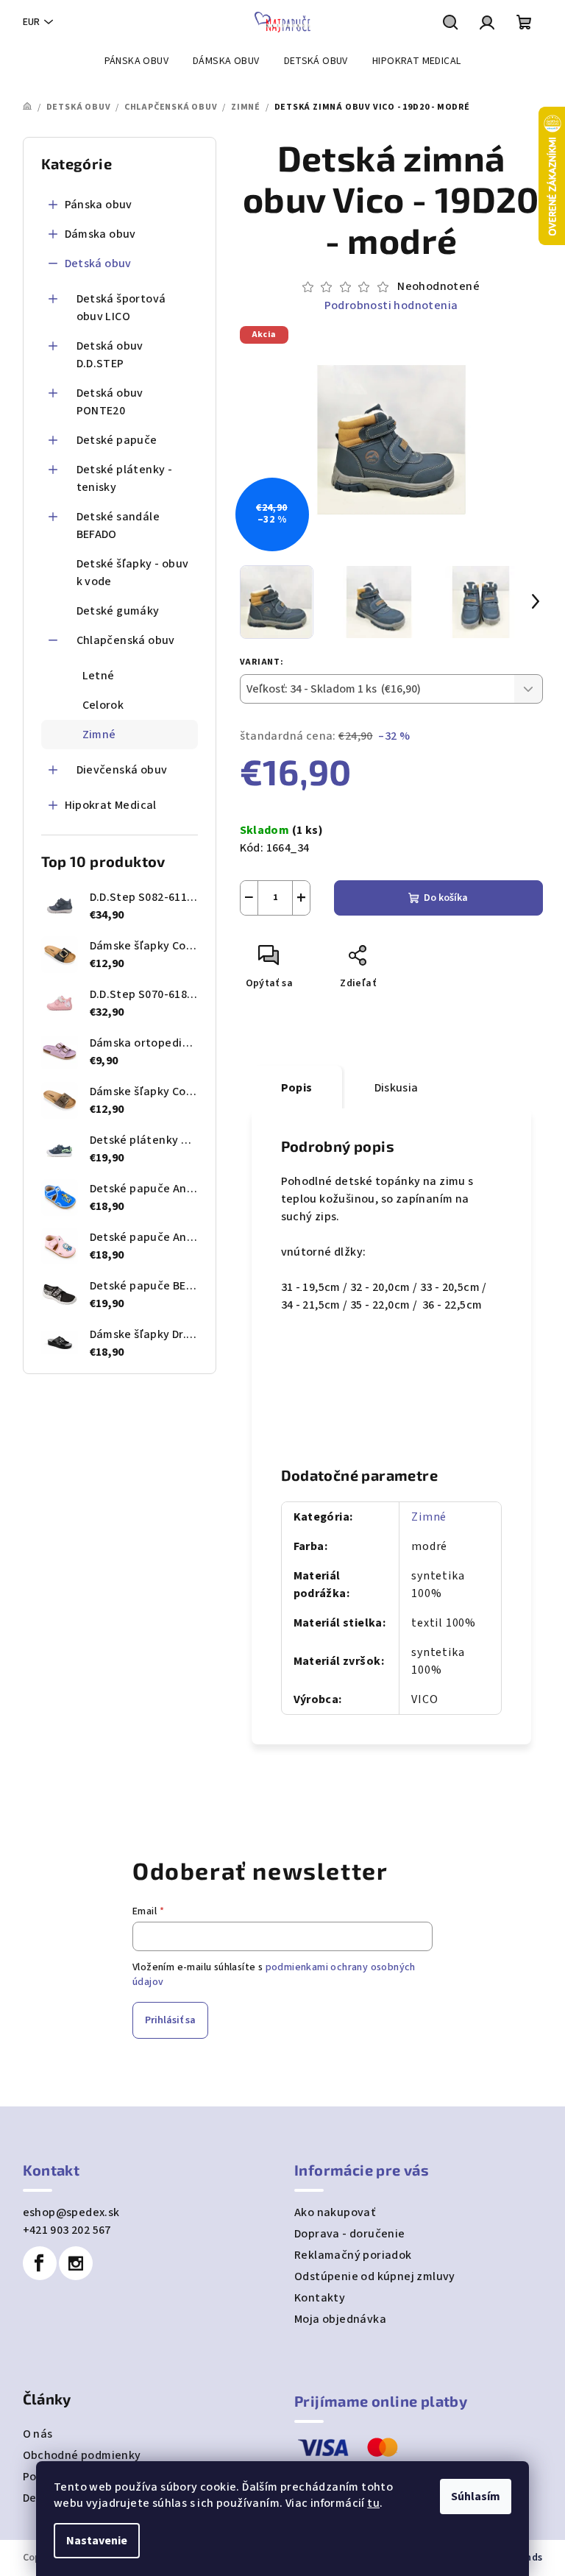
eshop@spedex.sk (71, 2212)
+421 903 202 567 (67, 2230)
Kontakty (320, 2298)
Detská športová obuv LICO (121, 308)
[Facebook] (40, 2263)
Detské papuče (117, 440)
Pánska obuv (99, 205)
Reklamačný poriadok (353, 2255)
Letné (99, 676)
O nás (38, 2434)
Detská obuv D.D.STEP (110, 355)
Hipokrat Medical (111, 805)
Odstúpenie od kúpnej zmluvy (375, 2276)
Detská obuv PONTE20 (110, 402)
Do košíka (446, 898)
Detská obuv (98, 263)
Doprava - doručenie (350, 2234)
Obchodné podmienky (82, 2455)
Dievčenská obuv (122, 770)
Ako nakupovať (335, 2212)
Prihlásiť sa (170, 2020)
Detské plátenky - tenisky (125, 478)
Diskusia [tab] (397, 1088)
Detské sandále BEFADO (118, 526)
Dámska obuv (100, 234)
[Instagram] (76, 2263)
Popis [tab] (297, 1088)
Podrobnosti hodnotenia (391, 305)
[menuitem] (136, 61)
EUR (31, 22)
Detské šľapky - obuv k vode (133, 573)
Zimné (99, 735)
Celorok (103, 705)
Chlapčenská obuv (126, 640)
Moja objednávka (340, 2319)
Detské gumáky (118, 611)
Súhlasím (476, 2497)
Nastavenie (97, 2541)
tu (373, 2503)
